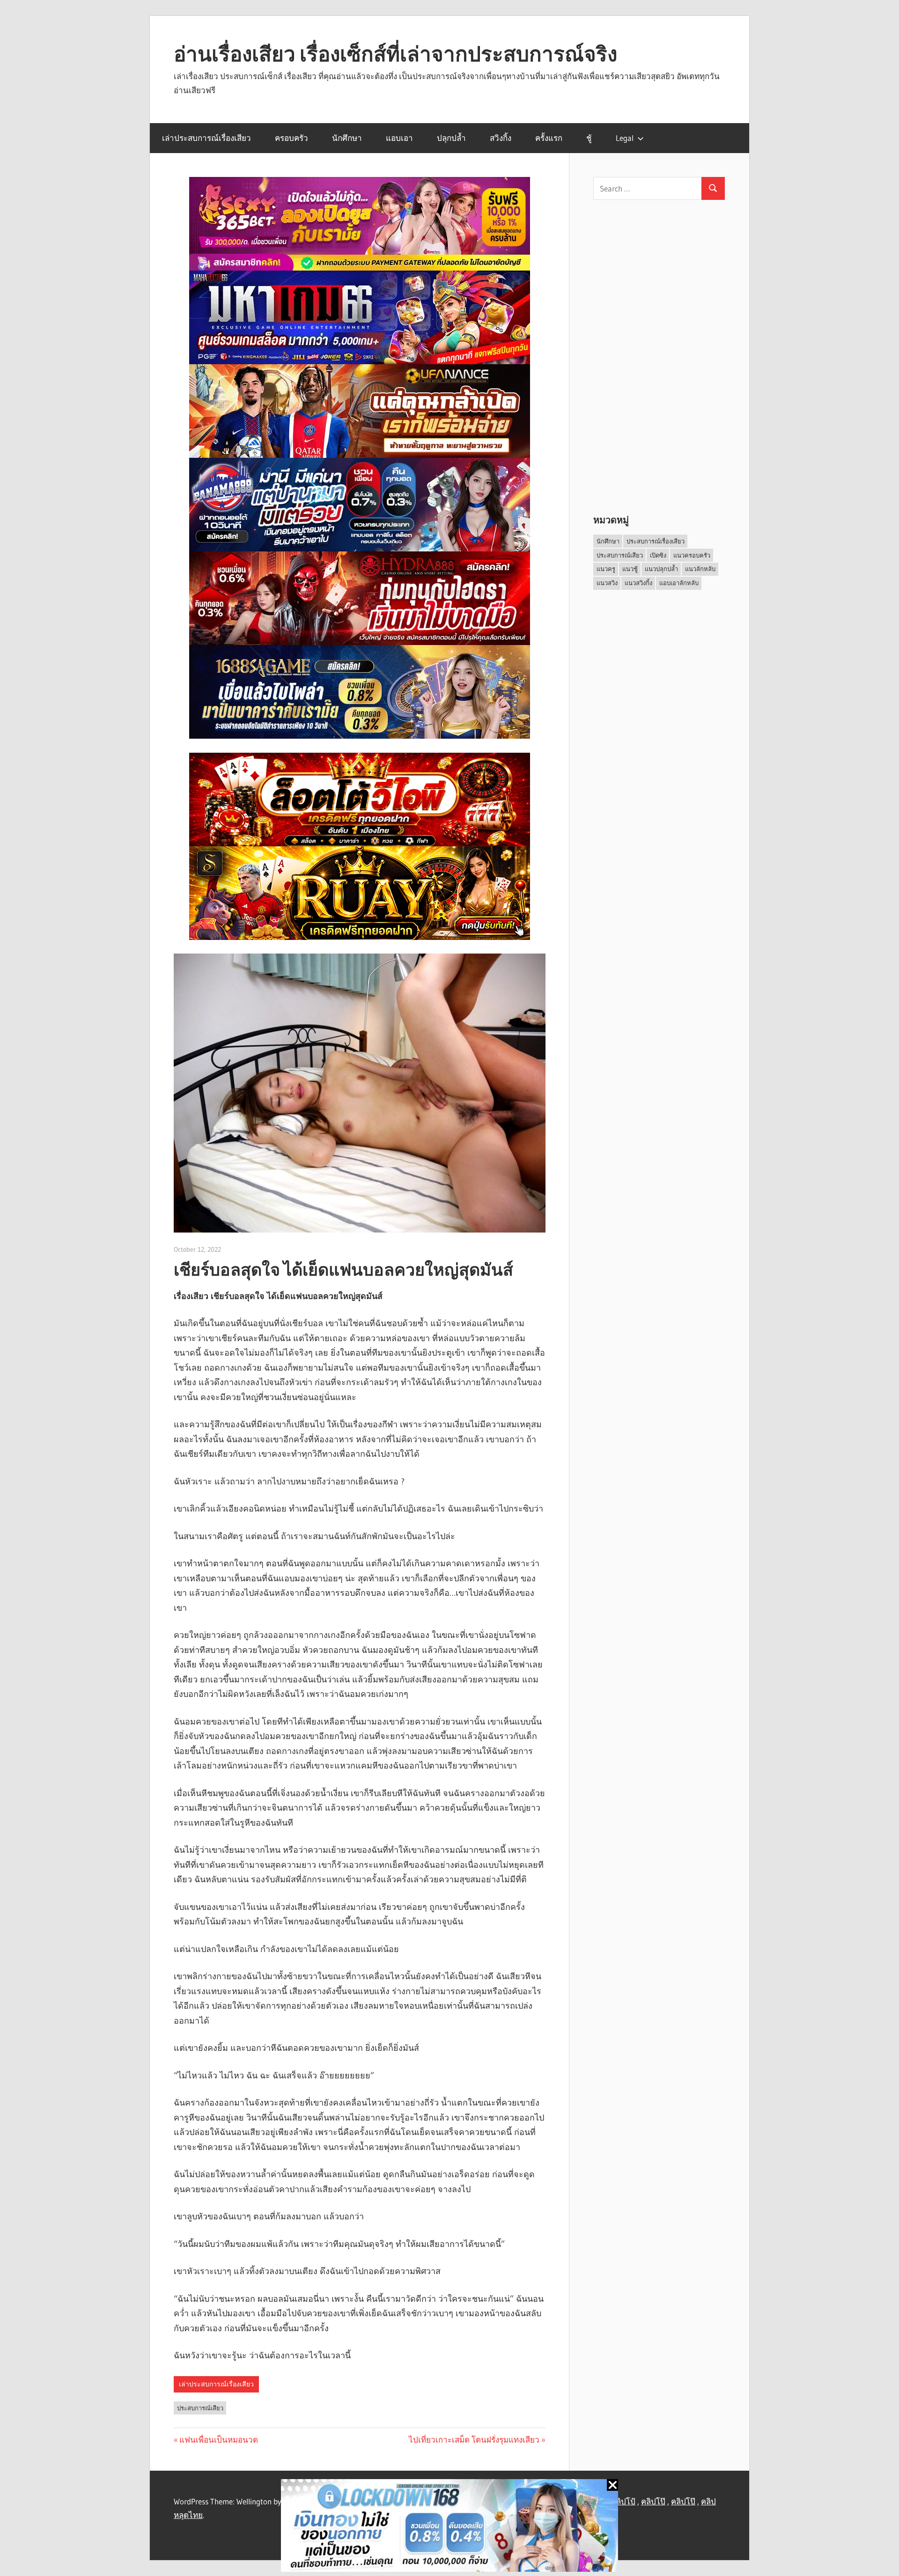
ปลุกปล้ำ (451, 138)
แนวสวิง (607, 583)
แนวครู (606, 569)
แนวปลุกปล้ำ (661, 569)
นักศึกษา (347, 138)
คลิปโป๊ (653, 2501)
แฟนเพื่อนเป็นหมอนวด (219, 2440)
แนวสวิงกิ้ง (638, 583)
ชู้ (589, 138)
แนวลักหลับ (700, 569)
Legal (625, 138)
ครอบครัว (291, 138)
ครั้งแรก (549, 138)
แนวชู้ (630, 569)
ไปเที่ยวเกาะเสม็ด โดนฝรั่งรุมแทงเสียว (474, 2440)
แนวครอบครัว (692, 555)
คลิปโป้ (623, 2501)
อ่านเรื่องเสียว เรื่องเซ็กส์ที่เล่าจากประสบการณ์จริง (395, 54)
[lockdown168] (449, 2528)
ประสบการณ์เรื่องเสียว (656, 541)
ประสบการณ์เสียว (200, 2408)
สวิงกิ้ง (501, 138)
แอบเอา (399, 138)
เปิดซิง (658, 555)
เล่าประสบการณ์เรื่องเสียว (206, 138)
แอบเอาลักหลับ (679, 583)
